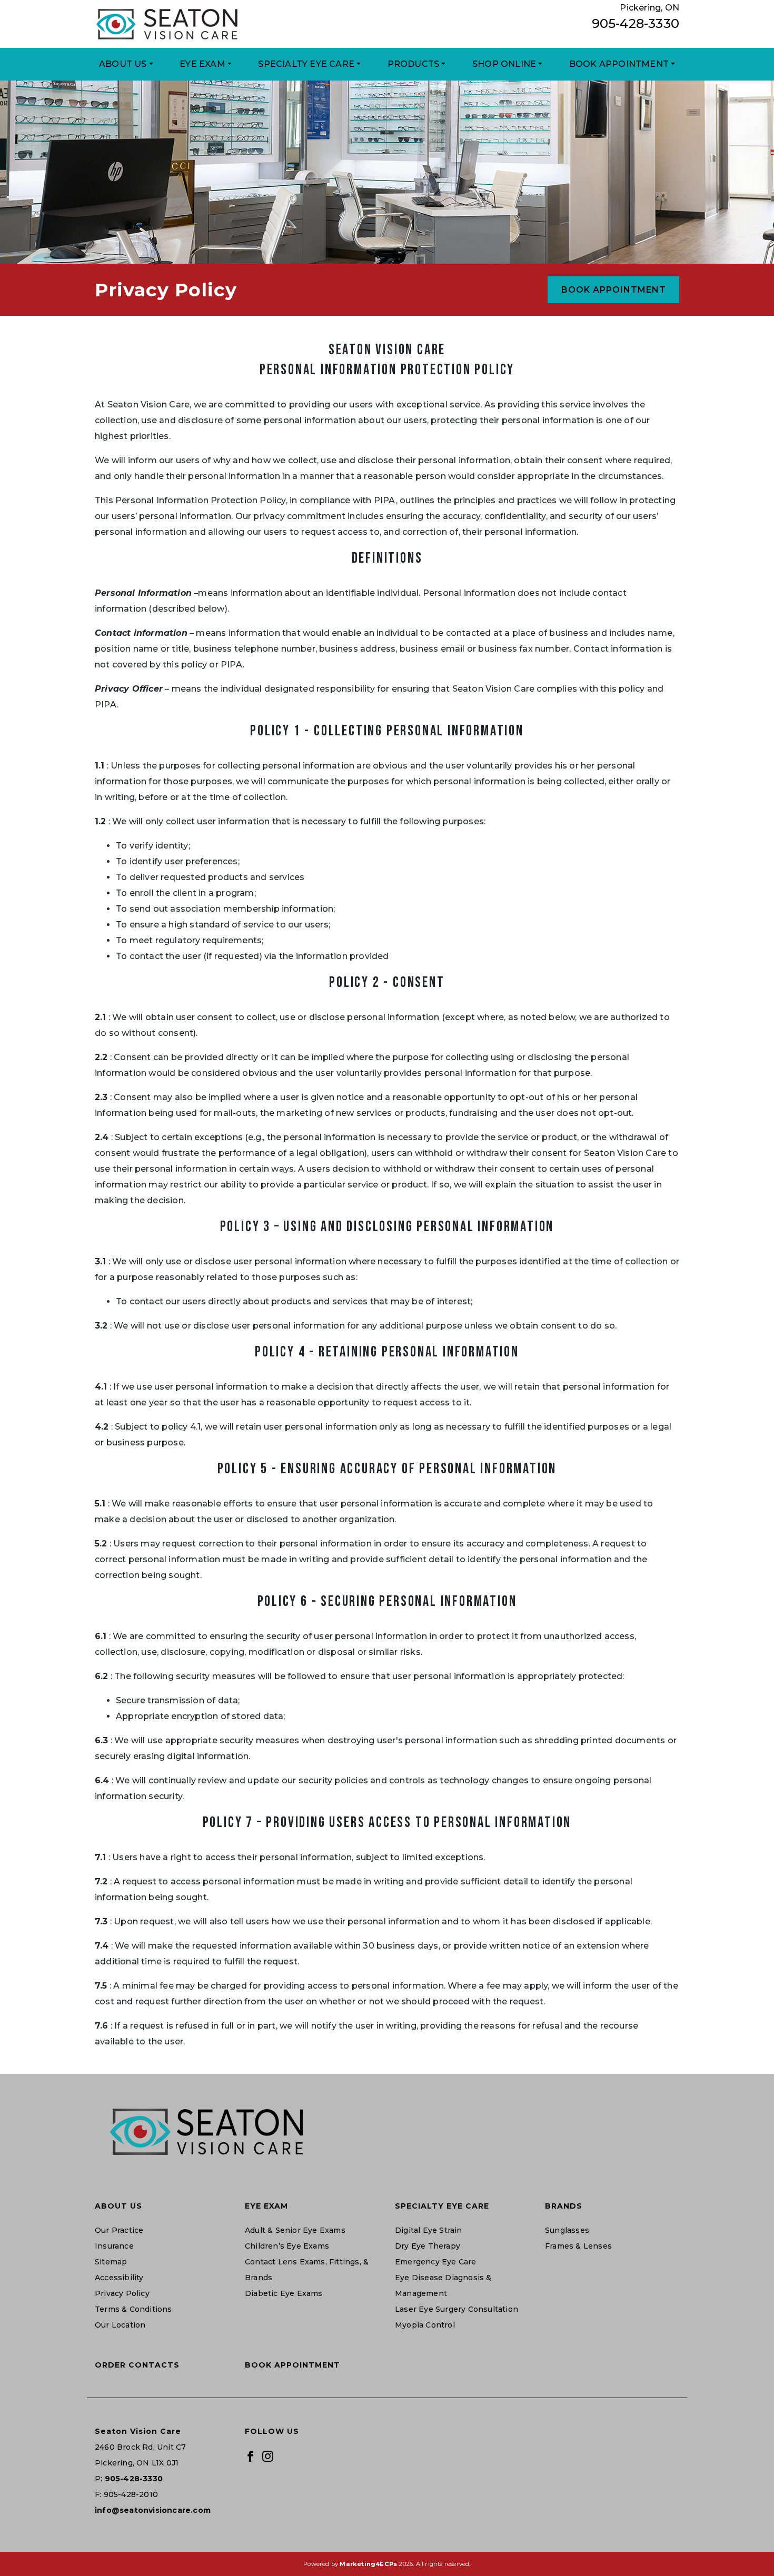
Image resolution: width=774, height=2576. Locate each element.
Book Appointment (619, 64)
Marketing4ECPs (368, 2564)
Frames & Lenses (578, 2246)
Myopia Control (425, 2325)
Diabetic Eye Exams (284, 2293)
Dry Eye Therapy (428, 2246)
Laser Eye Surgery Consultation (457, 2309)
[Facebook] (250, 2455)
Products (414, 64)
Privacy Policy (122, 2293)
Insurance (114, 2246)
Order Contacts (137, 2365)
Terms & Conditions (133, 2309)
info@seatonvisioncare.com (153, 2510)
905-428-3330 (636, 23)
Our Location (120, 2325)
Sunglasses (567, 2230)
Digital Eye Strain (429, 2230)
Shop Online (504, 64)
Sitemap (111, 2262)
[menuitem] (126, 64)
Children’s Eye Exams (287, 2246)
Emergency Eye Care (436, 2262)
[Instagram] (268, 2455)
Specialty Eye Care (306, 64)
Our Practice (119, 2230)
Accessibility (119, 2278)
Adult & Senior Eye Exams (295, 2230)
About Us (123, 64)
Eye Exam (202, 64)
